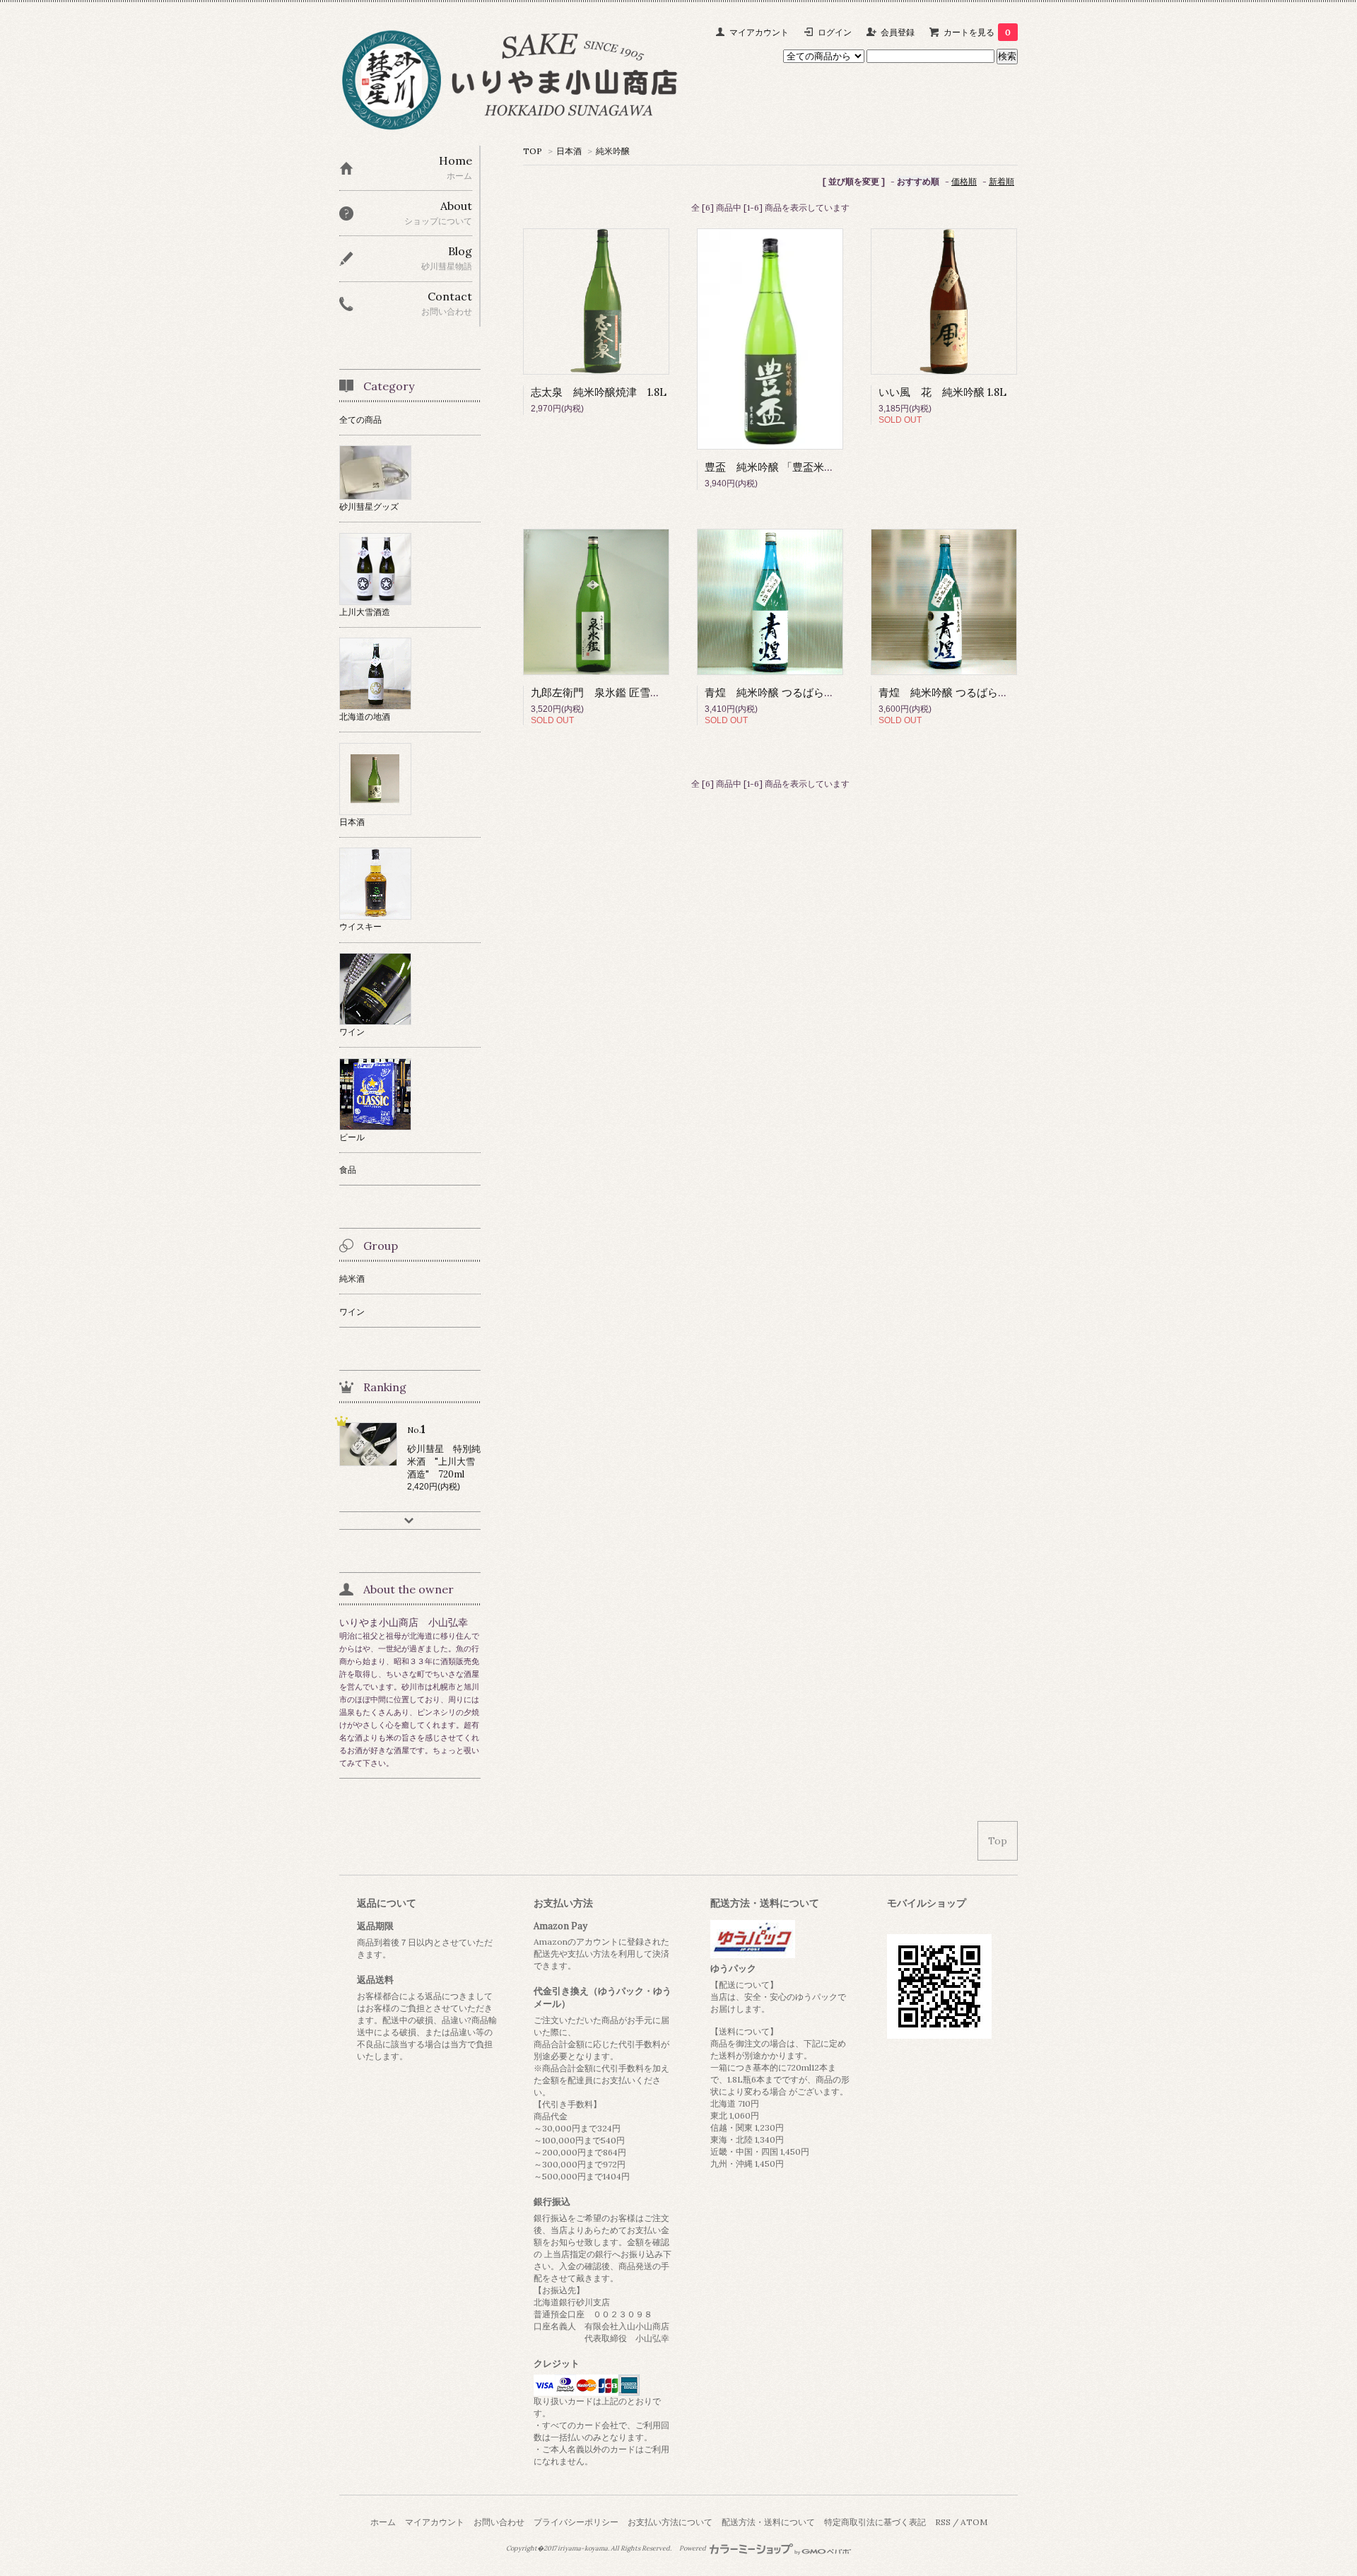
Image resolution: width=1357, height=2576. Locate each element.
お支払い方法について (670, 2522)
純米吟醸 (613, 151)
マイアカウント (759, 32)
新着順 (1001, 181)
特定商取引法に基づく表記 (875, 2522)
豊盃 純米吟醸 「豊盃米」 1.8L (781, 467)
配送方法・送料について (768, 2522)
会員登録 (898, 32)
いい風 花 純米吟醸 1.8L (942, 392)
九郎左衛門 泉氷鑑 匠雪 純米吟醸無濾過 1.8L (648, 692)
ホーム (383, 2522)
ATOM (974, 2522)
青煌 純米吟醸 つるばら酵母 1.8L (786, 692)
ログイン (835, 32)
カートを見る (977, 32)
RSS (943, 2522)
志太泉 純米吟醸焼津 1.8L (599, 392)
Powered (693, 2548)
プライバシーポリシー (576, 2522)
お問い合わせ (499, 2522)
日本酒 (569, 151)
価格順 (964, 181)
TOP (533, 151)
